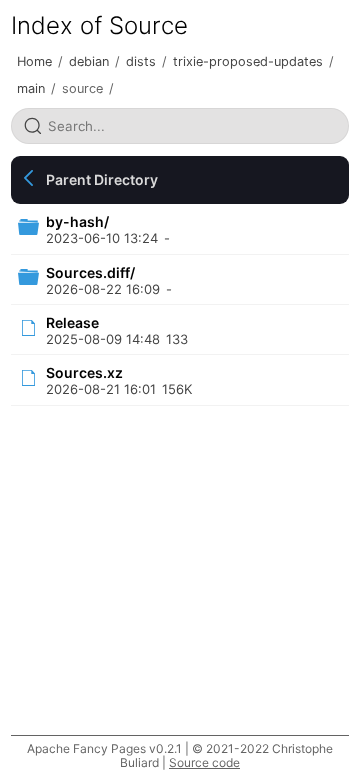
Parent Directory (102, 179)
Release (72, 322)
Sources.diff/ (90, 272)
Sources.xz (84, 372)
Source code (204, 762)
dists (141, 61)
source (82, 88)
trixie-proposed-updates (248, 61)
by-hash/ (77, 221)
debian (89, 61)
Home (34, 61)
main (31, 88)
